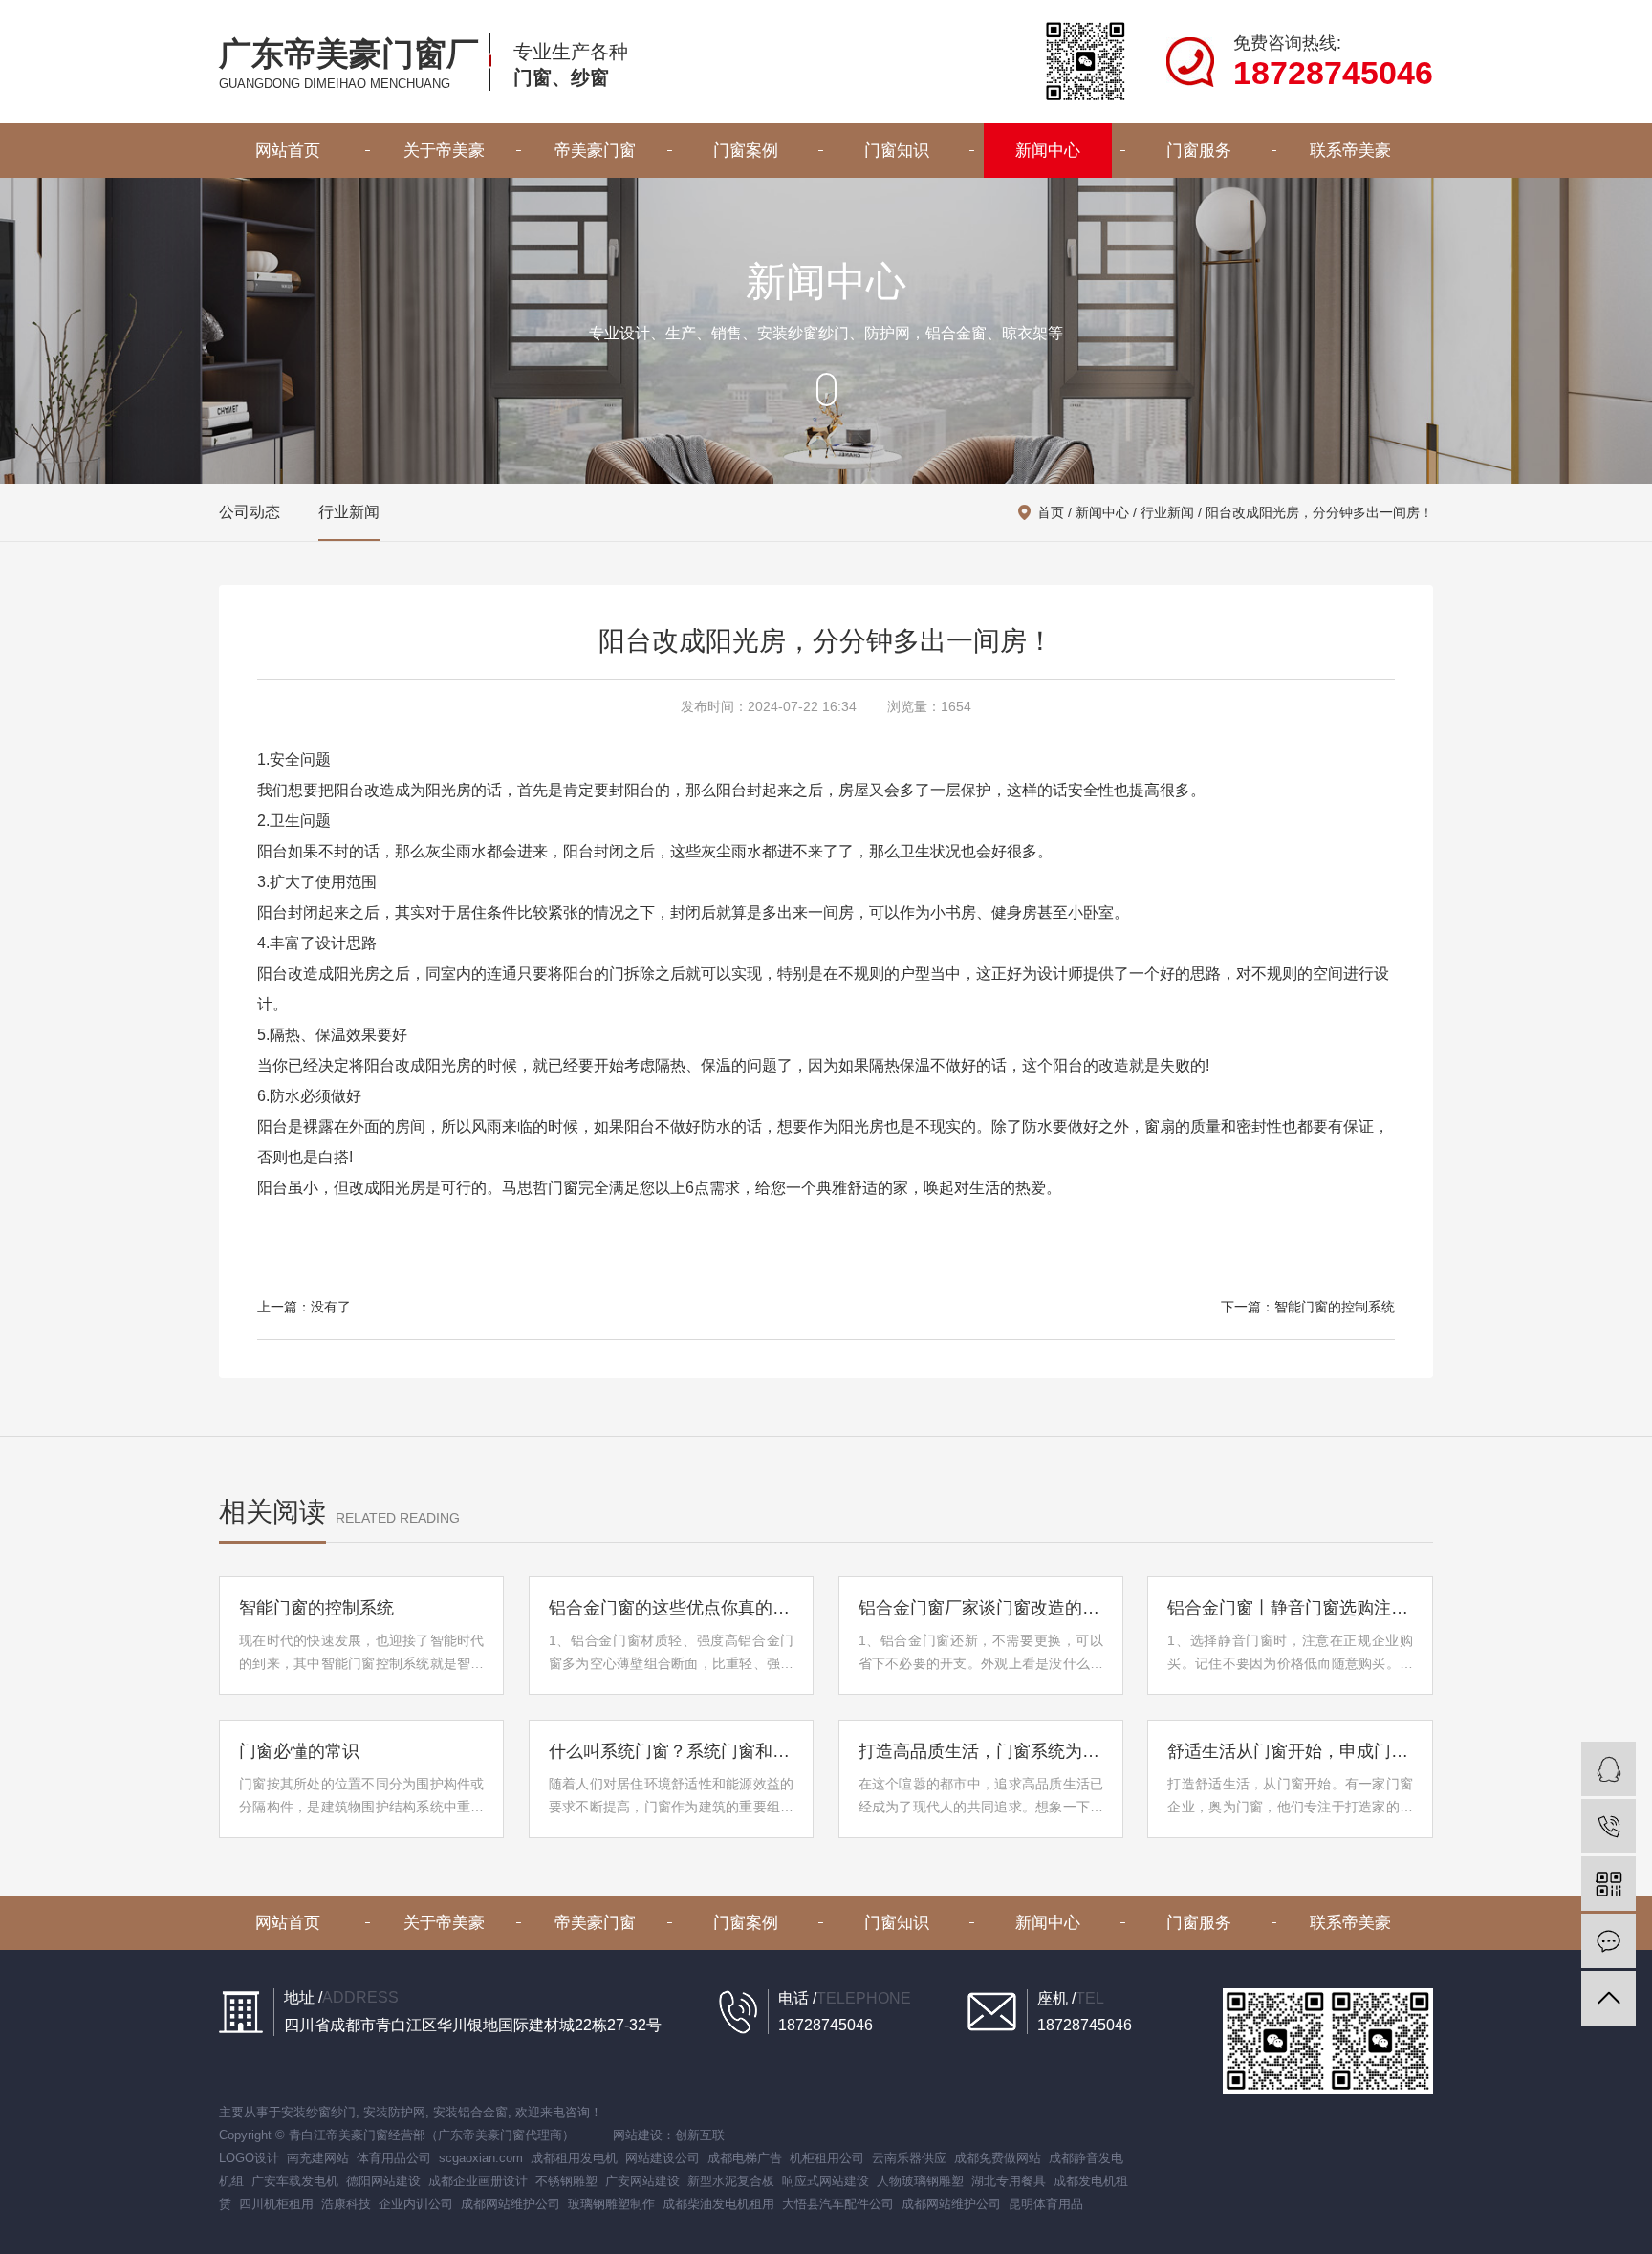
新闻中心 (1048, 151)
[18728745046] (1609, 1826)
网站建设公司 (663, 2158)
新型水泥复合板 (731, 2181)
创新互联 (700, 2135)
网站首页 (288, 151)
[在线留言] (1609, 1941)
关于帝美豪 (444, 151)
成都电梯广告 (745, 2158)
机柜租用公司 (827, 2158)
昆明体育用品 (1046, 2204)
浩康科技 (346, 2204)
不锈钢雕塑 (566, 2181)
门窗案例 (746, 151)
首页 (1051, 512)
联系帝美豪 (1350, 151)
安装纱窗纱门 (318, 2112)
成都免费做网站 (998, 2158)
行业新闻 (349, 512)
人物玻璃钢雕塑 (920, 2181)
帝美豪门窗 (595, 151)
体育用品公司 (394, 2158)
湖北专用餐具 (1009, 2181)
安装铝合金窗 (470, 2112)
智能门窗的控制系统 (1335, 1307)
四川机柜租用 (276, 2204)
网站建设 (638, 2135)
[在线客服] (1609, 1769)
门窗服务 (1199, 151)
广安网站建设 (642, 2181)
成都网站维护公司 (511, 2204)
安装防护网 (394, 2112)
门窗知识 (897, 151)
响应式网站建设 (826, 2181)
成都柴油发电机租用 (718, 2204)
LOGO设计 (249, 2158)
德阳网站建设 (383, 2181)
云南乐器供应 (909, 2158)
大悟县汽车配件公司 (838, 2204)
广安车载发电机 (295, 2181)
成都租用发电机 (574, 2158)
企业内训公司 (416, 2204)
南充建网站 (318, 2158)
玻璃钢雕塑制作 (611, 2204)
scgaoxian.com (481, 2158)
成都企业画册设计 (478, 2181)
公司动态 (250, 512)
